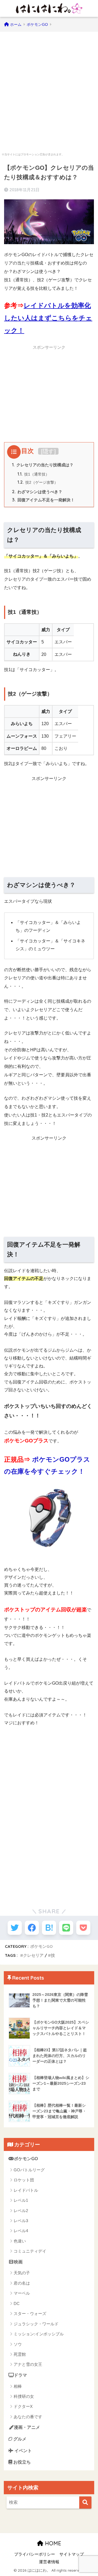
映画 (18, 2262)
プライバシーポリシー (35, 2554)
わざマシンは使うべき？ (37, 492)
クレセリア (33, 1955)
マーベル (22, 2293)
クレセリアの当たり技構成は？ (43, 465)
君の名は (22, 2283)
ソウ (18, 2344)
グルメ (19, 2439)
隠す (48, 451)
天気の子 (22, 2273)
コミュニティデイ (30, 2251)
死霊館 (20, 2354)
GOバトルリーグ (29, 2170)
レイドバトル (26, 2190)
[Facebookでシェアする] (32, 1928)
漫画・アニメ (27, 2427)
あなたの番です (28, 2417)
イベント (23, 2451)
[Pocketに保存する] (83, 1928)
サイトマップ (72, 2554)
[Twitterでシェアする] (15, 1928)
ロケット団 (24, 2180)
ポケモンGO (42, 1946)
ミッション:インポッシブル (39, 2334)
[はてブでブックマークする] (49, 1928)
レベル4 (21, 2231)
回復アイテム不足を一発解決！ (43, 500)
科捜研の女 (24, 2396)
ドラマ (20, 2375)
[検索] (85, 2503)
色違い (20, 2241)
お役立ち (22, 2462)
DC (17, 2303)
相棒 (18, 2386)
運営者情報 (49, 2562)
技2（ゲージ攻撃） (38, 482)
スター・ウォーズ (30, 2314)
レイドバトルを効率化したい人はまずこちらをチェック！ (48, 318)
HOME (52, 2543)
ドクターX (23, 2406)
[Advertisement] (49, 89)
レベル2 (21, 2211)
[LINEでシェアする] (66, 1928)
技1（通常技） (33, 474)
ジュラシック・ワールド (36, 2324)
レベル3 (21, 2221)
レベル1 (21, 2200)
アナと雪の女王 (28, 2364)
